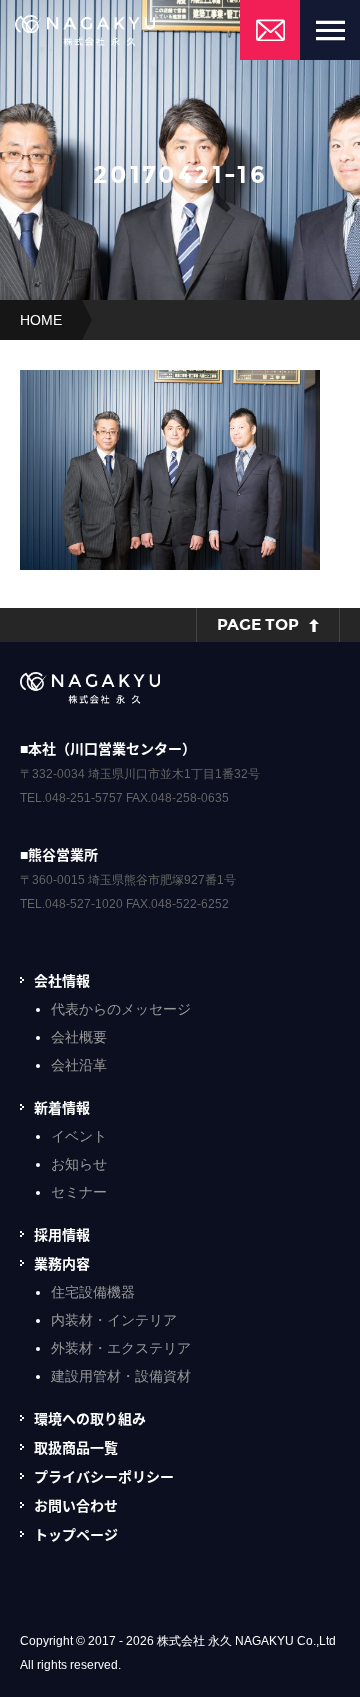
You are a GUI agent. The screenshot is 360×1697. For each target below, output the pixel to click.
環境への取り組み (90, 1418)
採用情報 (62, 1234)
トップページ (76, 1534)
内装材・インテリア (114, 1320)
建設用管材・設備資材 (121, 1376)
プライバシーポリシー (104, 1476)
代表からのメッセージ (121, 1009)
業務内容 (62, 1263)
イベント (79, 1136)
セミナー (79, 1192)
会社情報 (62, 980)
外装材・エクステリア (121, 1348)
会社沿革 (79, 1065)
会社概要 (79, 1037)
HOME (41, 320)
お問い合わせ (76, 1505)
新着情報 (62, 1107)
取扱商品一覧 (76, 1447)
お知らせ (79, 1164)
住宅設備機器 (93, 1292)
